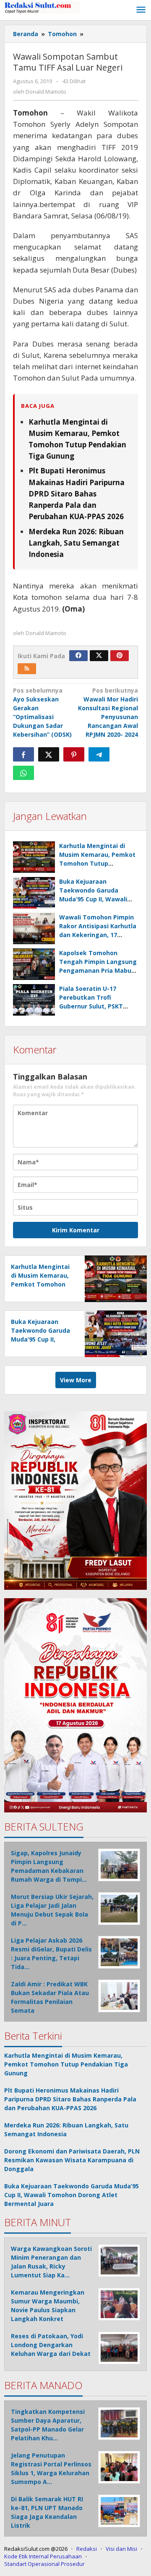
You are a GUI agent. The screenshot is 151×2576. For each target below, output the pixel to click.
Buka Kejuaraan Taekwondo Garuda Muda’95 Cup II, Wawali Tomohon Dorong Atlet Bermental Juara (94, 899)
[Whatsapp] (23, 773)
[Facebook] (78, 656)
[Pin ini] (74, 754)
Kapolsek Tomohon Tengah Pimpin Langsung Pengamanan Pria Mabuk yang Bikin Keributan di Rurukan (98, 970)
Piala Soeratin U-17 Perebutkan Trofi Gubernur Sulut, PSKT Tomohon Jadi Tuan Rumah (91, 1006)
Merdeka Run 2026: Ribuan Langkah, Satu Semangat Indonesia (76, 543)
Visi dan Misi (121, 2549)
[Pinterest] (120, 656)
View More (76, 1380)
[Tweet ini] (49, 754)
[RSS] (27, 669)
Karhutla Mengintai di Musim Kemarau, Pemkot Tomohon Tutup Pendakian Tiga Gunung (40, 1284)
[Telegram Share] (99, 754)
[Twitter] (99, 656)
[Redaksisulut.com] (42, 7)
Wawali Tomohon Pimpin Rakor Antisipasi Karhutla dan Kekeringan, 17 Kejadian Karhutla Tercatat (98, 935)
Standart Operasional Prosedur (44, 2564)
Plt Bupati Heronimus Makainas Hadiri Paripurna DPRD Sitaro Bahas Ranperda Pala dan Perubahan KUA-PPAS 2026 (77, 494)
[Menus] (141, 10)
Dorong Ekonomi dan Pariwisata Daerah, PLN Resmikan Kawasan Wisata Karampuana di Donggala (72, 2160)
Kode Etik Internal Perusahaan (43, 2556)
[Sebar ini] (23, 754)
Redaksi (87, 2549)
